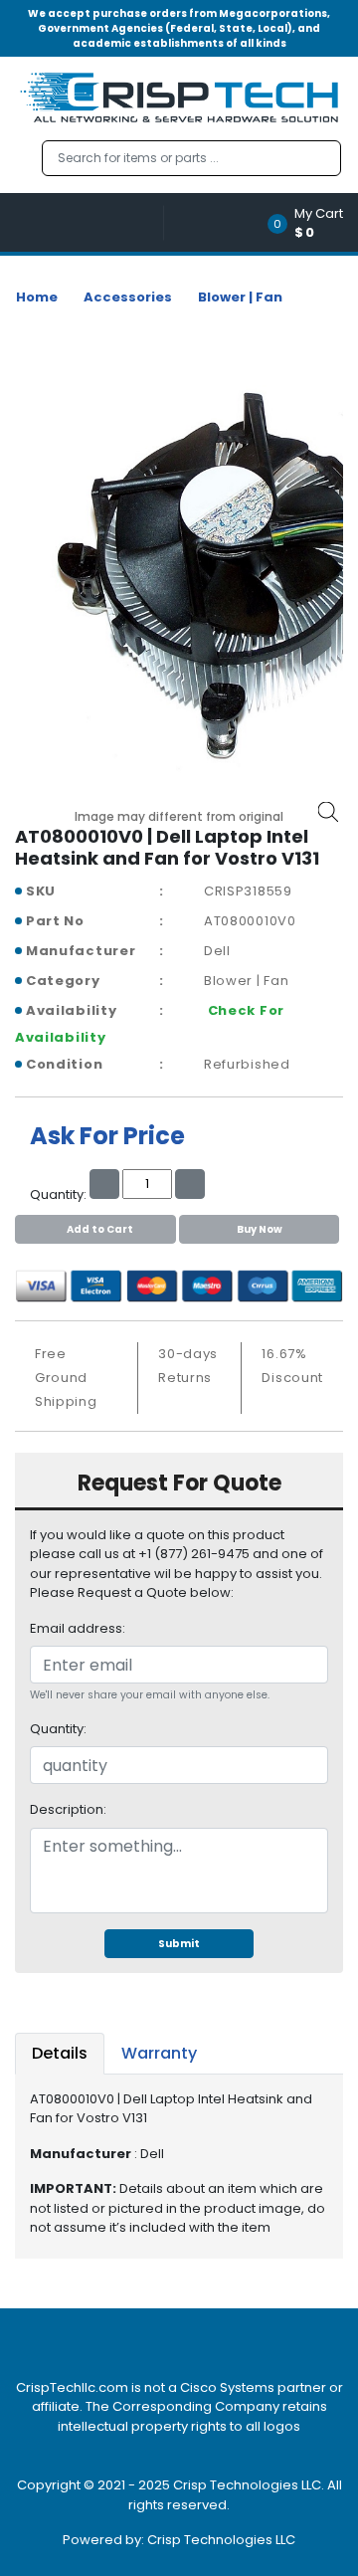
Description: (68, 1809)
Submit (179, 1944)
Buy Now (260, 1229)
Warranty (159, 2053)
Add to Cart (100, 1229)
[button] (312, 222)
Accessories (128, 297)
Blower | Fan (240, 297)
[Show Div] (89, 222)
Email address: (78, 1628)
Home (37, 297)
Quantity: (58, 1729)
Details (60, 2053)
